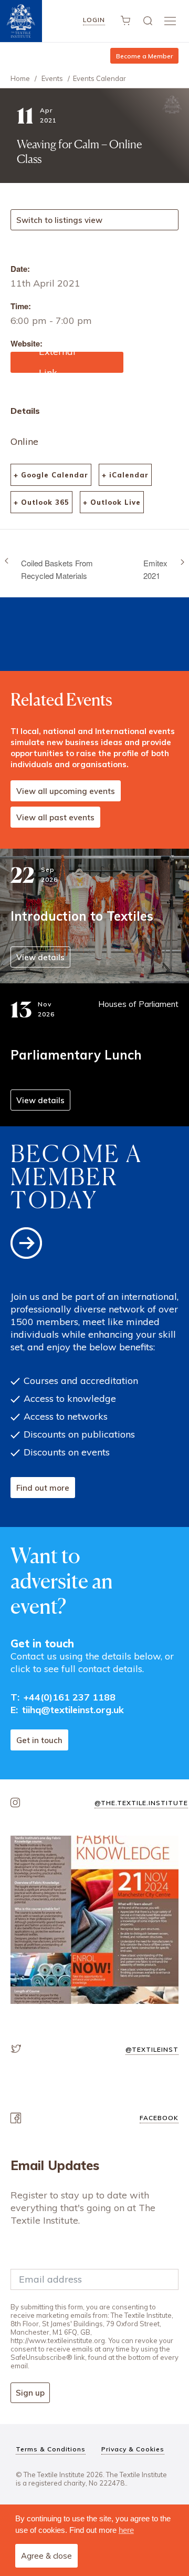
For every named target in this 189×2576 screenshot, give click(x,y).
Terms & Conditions (51, 2449)
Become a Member (144, 56)
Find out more (43, 1488)
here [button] (126, 2530)
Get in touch (39, 1740)
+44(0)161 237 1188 (70, 1697)
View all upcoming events (66, 791)
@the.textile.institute (141, 1803)
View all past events (55, 817)
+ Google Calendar (51, 475)
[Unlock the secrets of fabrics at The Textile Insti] (94, 1920)
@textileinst (152, 2049)
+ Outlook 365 (41, 502)
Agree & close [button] (46, 2556)
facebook (159, 2118)
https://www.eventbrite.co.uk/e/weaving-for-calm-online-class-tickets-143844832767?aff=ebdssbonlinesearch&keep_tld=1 (66, 362)
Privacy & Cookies (133, 2449)
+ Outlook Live (112, 502)
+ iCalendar (125, 475)
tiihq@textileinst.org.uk (73, 1710)
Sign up (30, 2393)
